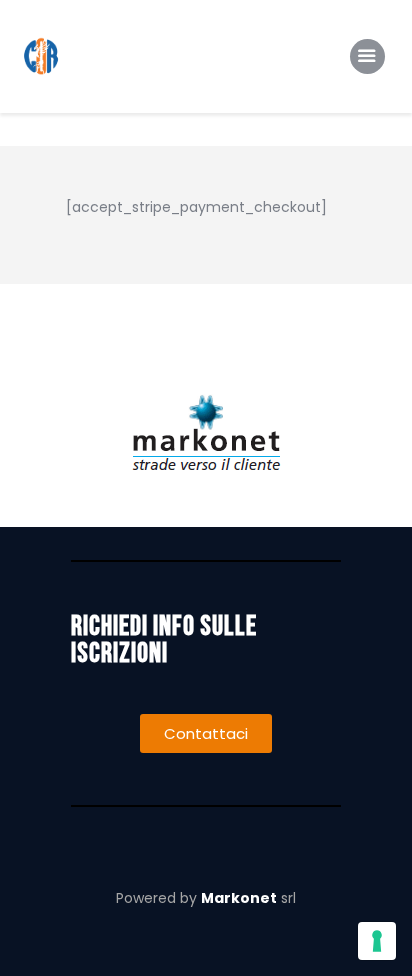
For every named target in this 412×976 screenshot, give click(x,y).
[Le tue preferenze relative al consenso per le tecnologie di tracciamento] (377, 941)
